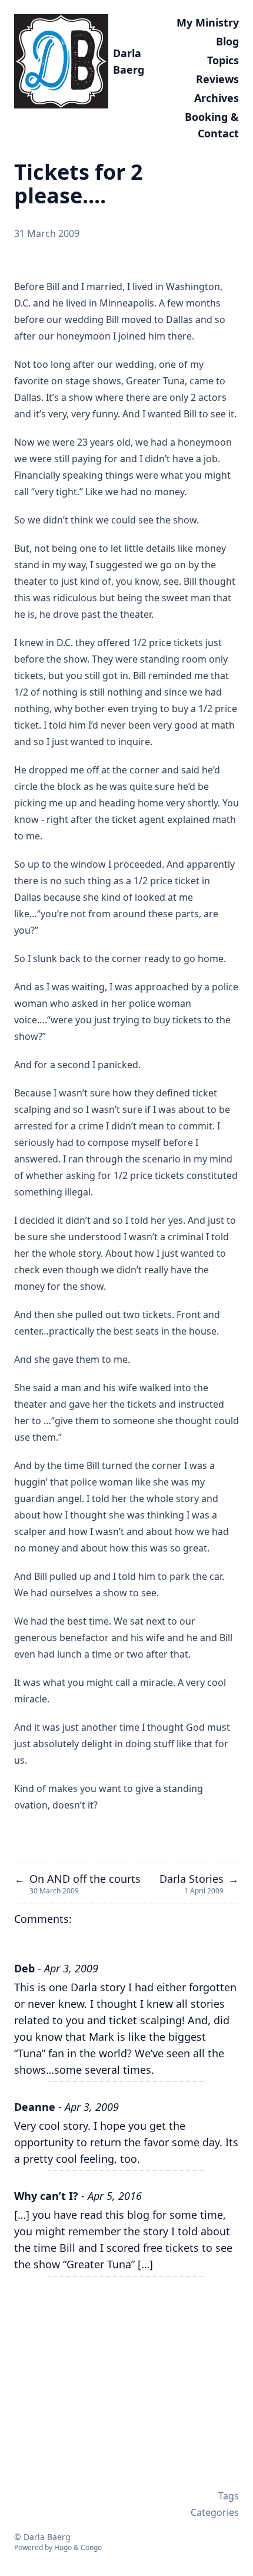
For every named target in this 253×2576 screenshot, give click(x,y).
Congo (91, 2547)
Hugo (63, 2547)
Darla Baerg (129, 61)
